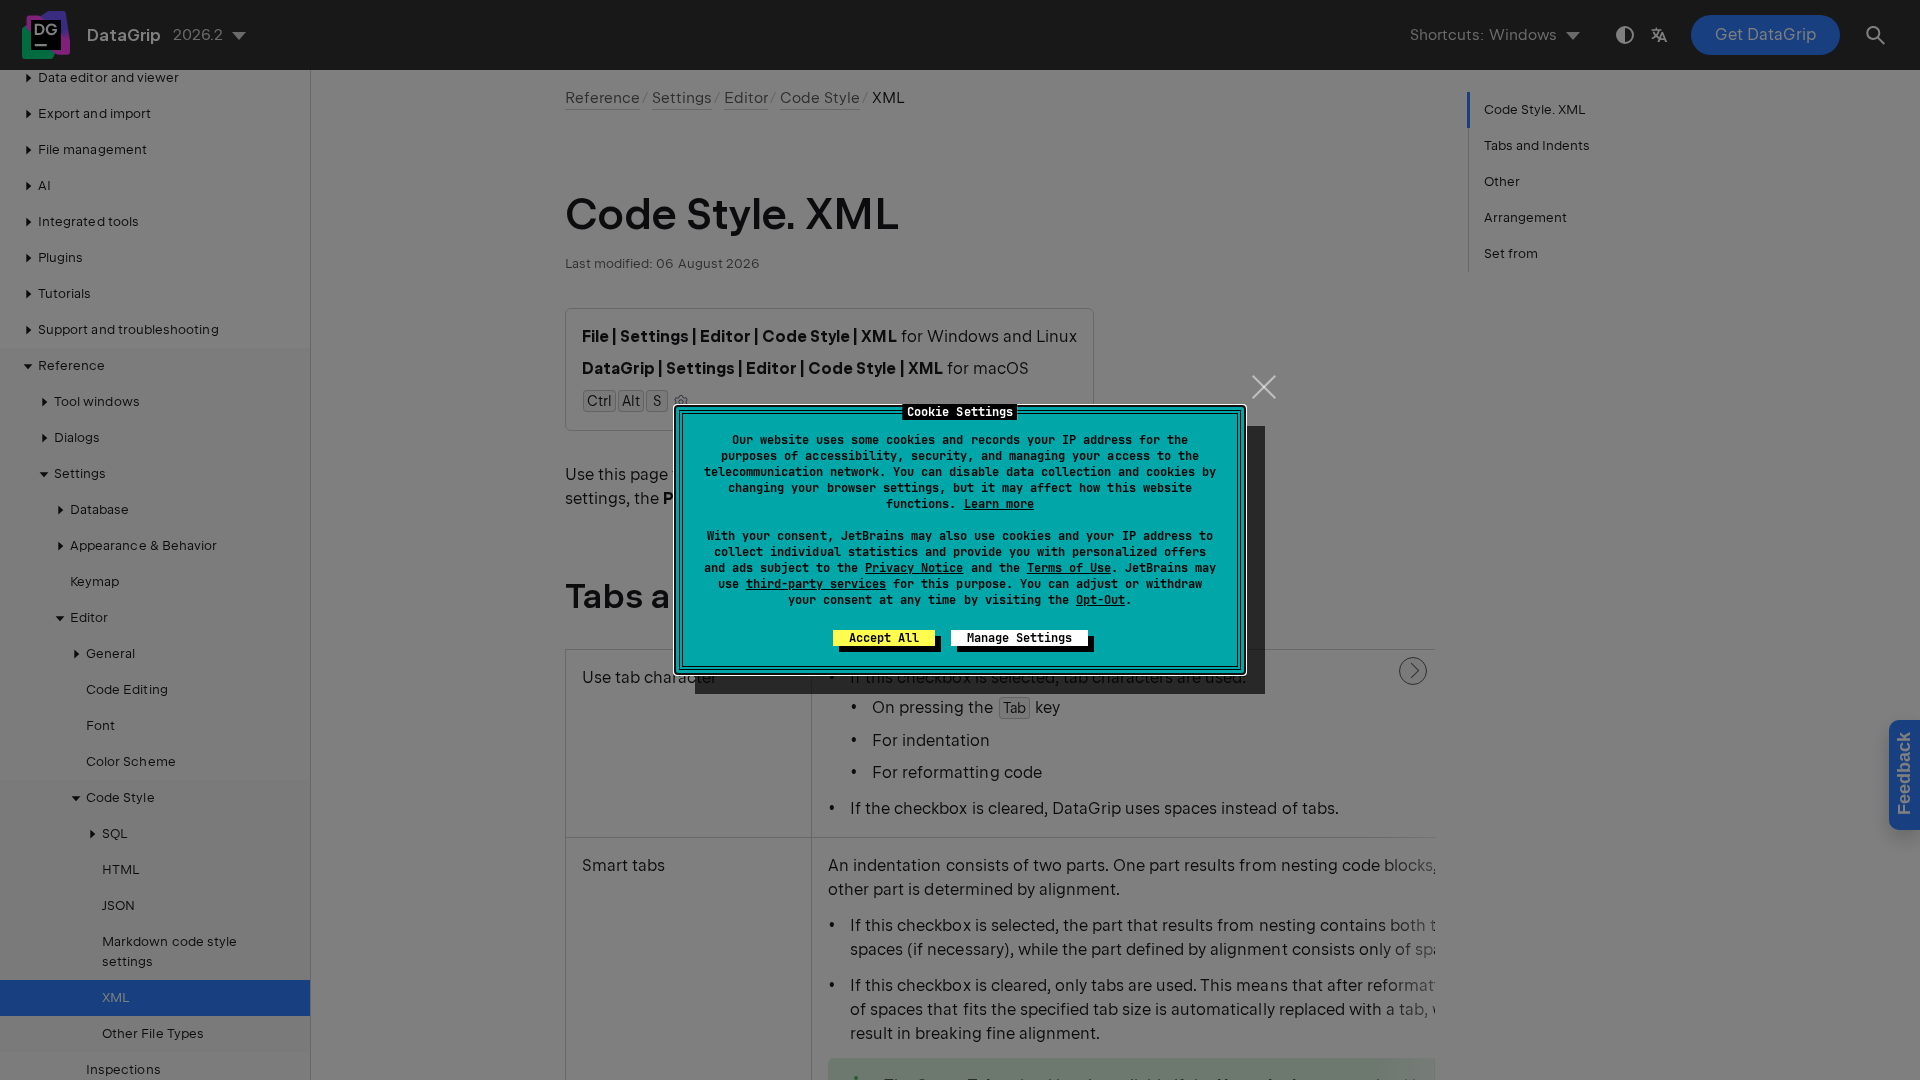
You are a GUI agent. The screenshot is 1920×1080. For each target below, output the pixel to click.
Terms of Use (1069, 568)
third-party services (816, 584)
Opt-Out (1100, 600)
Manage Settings (1019, 638)
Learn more (999, 504)
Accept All (884, 638)
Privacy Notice (914, 568)
